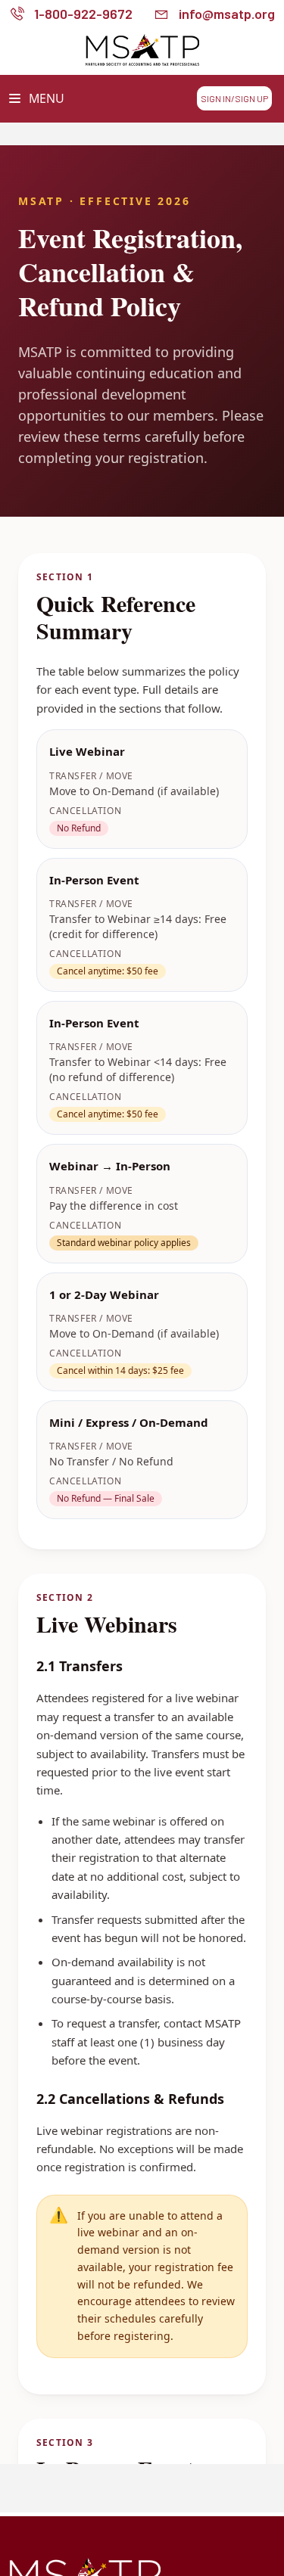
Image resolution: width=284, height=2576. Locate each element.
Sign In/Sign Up (234, 98)
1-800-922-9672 (83, 14)
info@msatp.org (227, 14)
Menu (45, 98)
